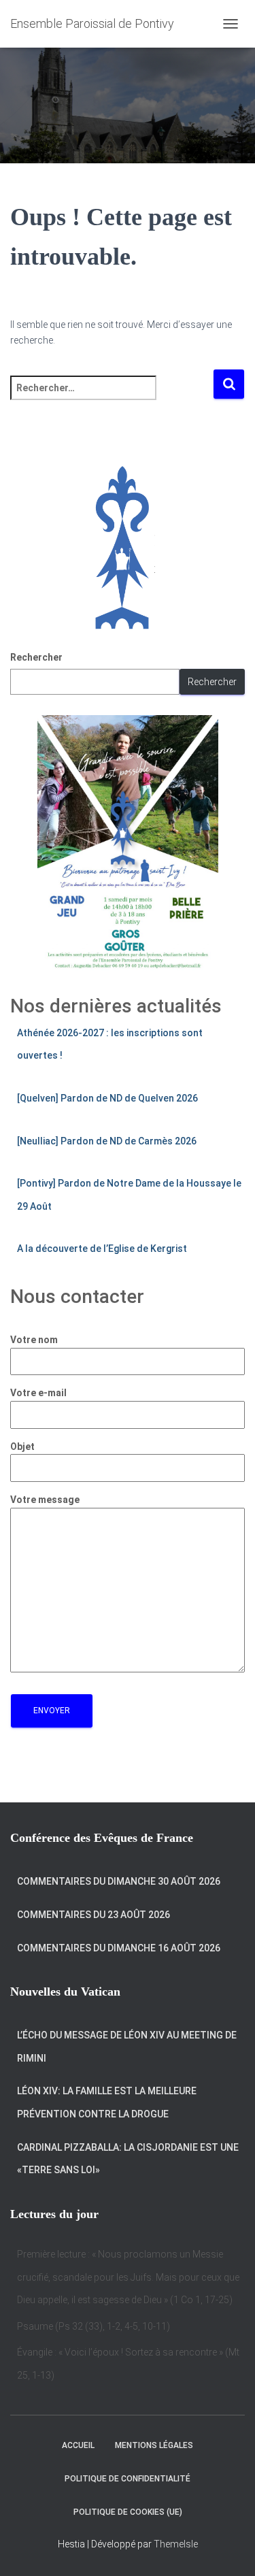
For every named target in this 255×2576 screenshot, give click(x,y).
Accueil (78, 2445)
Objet (22, 1447)
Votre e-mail (38, 1393)
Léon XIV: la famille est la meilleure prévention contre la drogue (107, 2102)
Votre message (45, 1500)
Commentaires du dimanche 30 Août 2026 (119, 1881)
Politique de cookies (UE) (128, 2512)
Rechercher (36, 657)
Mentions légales (154, 2445)
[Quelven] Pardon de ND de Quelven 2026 (107, 1098)
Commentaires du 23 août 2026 (93, 1915)
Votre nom (34, 1340)
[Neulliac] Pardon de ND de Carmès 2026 (107, 1141)
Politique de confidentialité (128, 2479)
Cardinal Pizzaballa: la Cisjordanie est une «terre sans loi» (128, 2159)
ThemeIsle (176, 2544)
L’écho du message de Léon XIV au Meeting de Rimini (127, 2047)
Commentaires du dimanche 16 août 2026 (119, 1948)
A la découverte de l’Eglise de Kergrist (102, 1249)
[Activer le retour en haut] (228, 2549)
